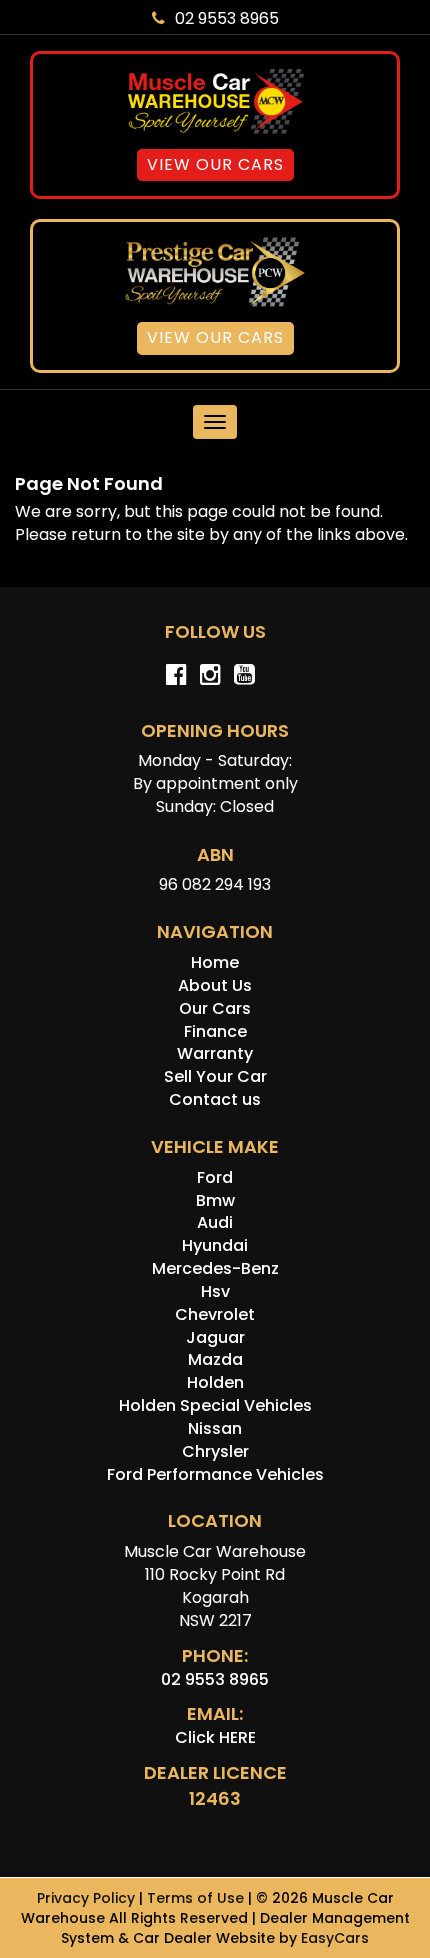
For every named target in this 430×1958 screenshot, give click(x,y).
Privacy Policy (88, 1898)
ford (215, 1177)
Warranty (215, 1053)
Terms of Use (197, 1898)
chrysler (215, 1451)
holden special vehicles (215, 1405)
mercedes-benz (215, 1268)
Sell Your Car (215, 1076)
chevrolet (215, 1314)
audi (215, 1222)
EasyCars (335, 1938)
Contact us (215, 1099)
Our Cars (215, 1008)
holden (215, 1382)
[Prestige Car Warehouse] (215, 271)
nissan (215, 1428)
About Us (215, 985)
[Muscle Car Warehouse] (215, 101)
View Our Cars (215, 164)
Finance (215, 1031)
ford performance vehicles (215, 1474)
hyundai (215, 1245)
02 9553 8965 (227, 18)
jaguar (215, 1337)
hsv (215, 1291)
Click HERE (215, 1737)
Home (215, 962)
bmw (215, 1200)
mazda (215, 1359)
